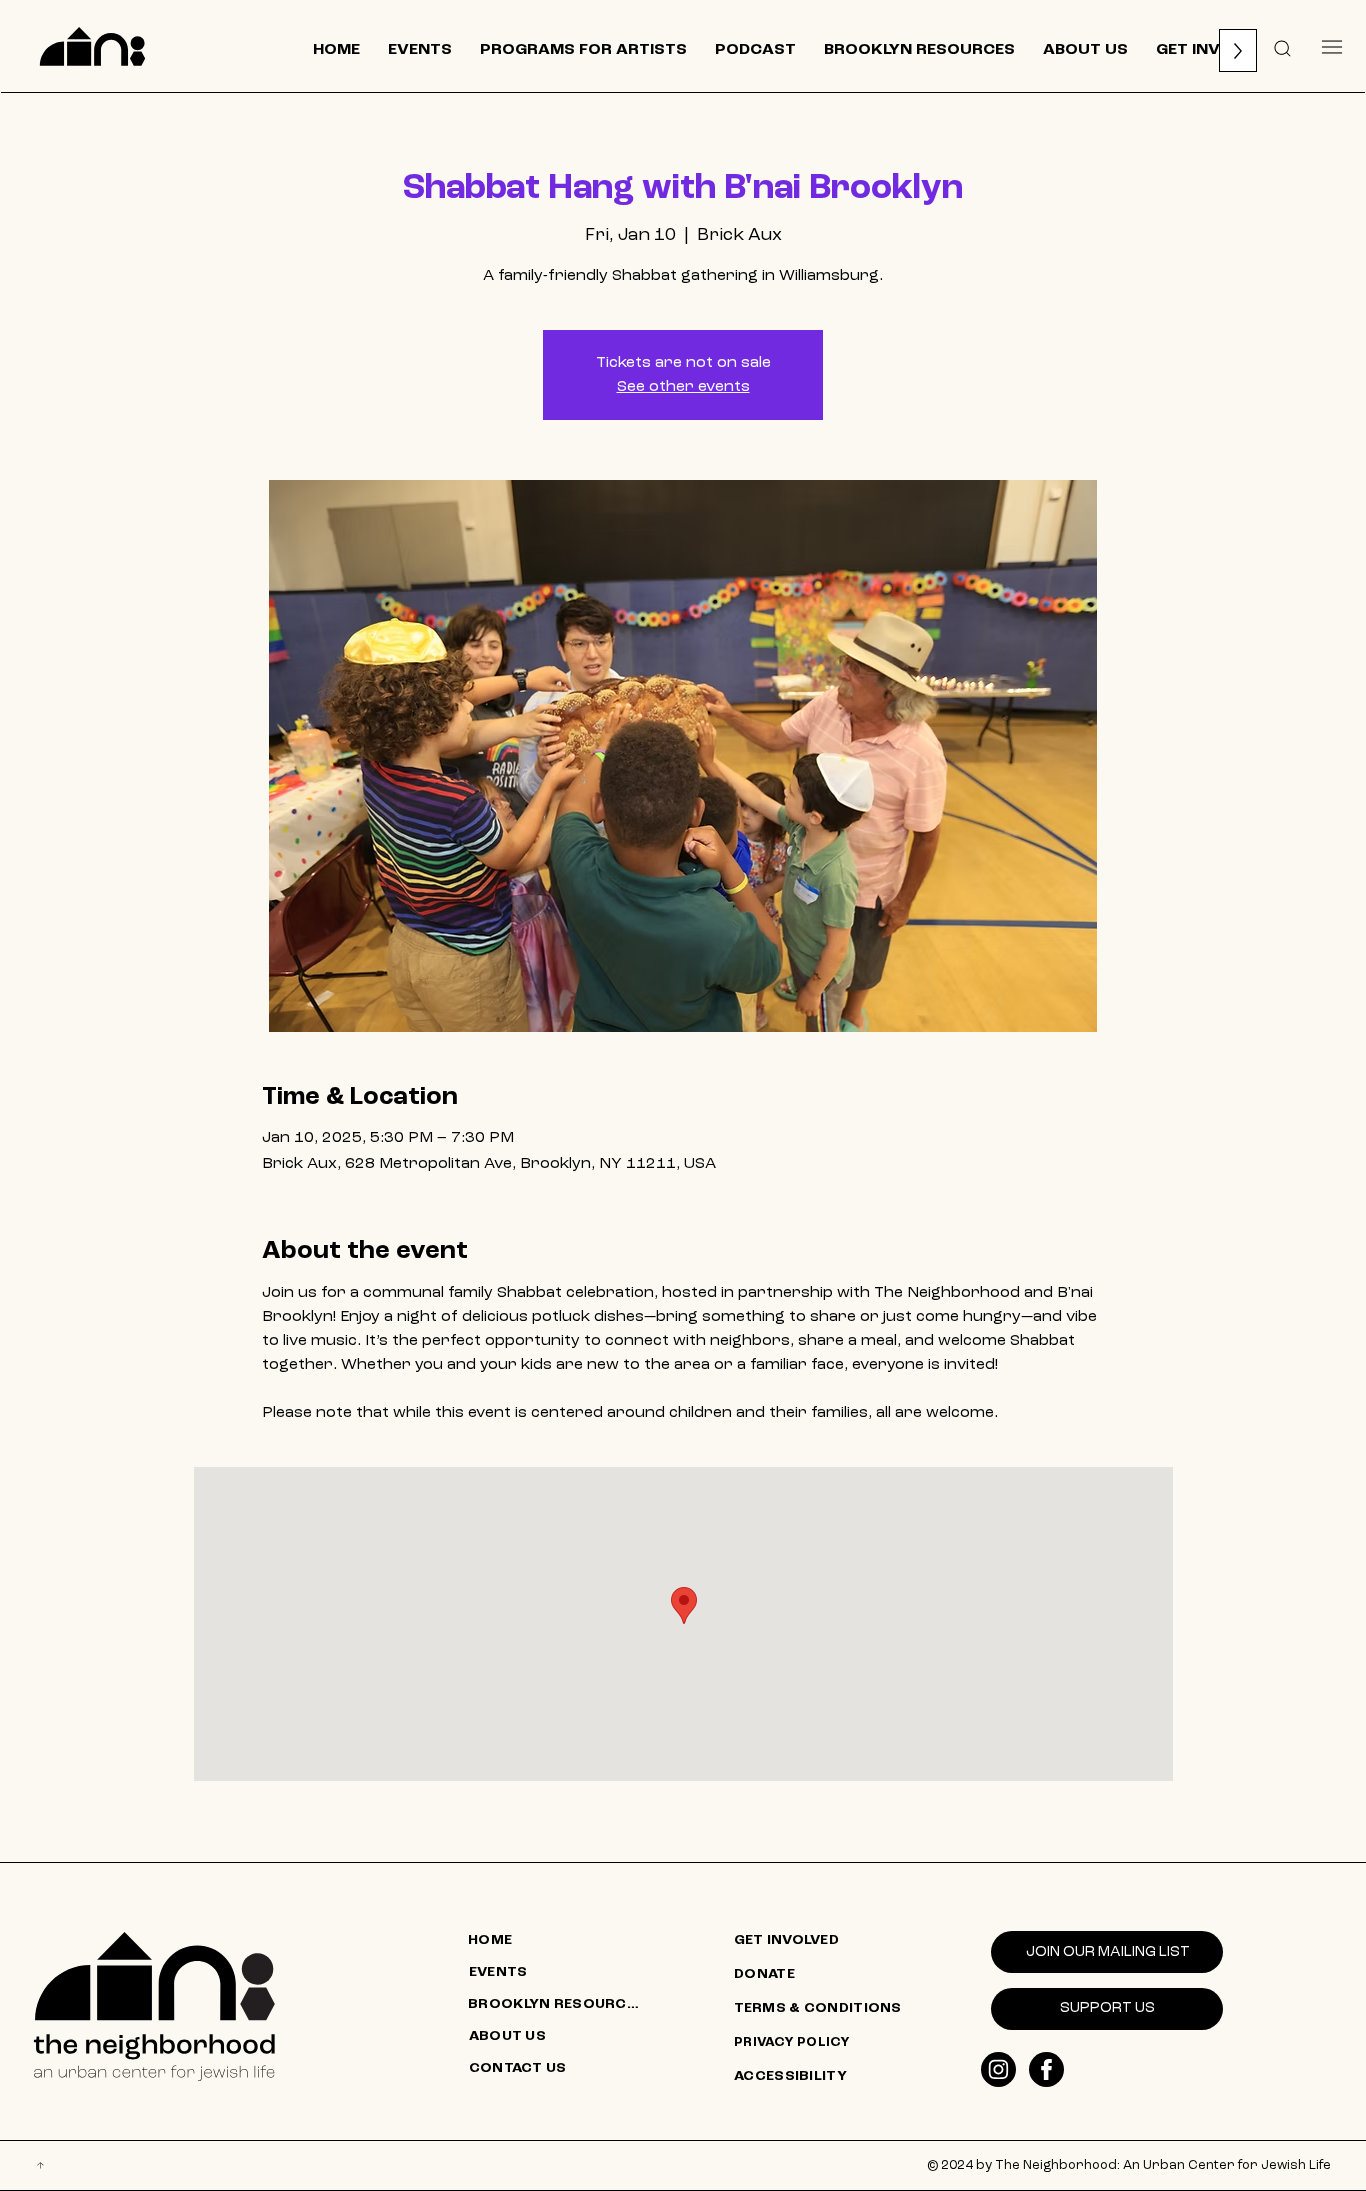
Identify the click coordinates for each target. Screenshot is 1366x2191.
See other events (683, 387)
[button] (1283, 47)
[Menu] (1331, 46)
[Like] (998, 2069)
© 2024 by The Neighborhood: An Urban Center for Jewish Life (1129, 2165)
